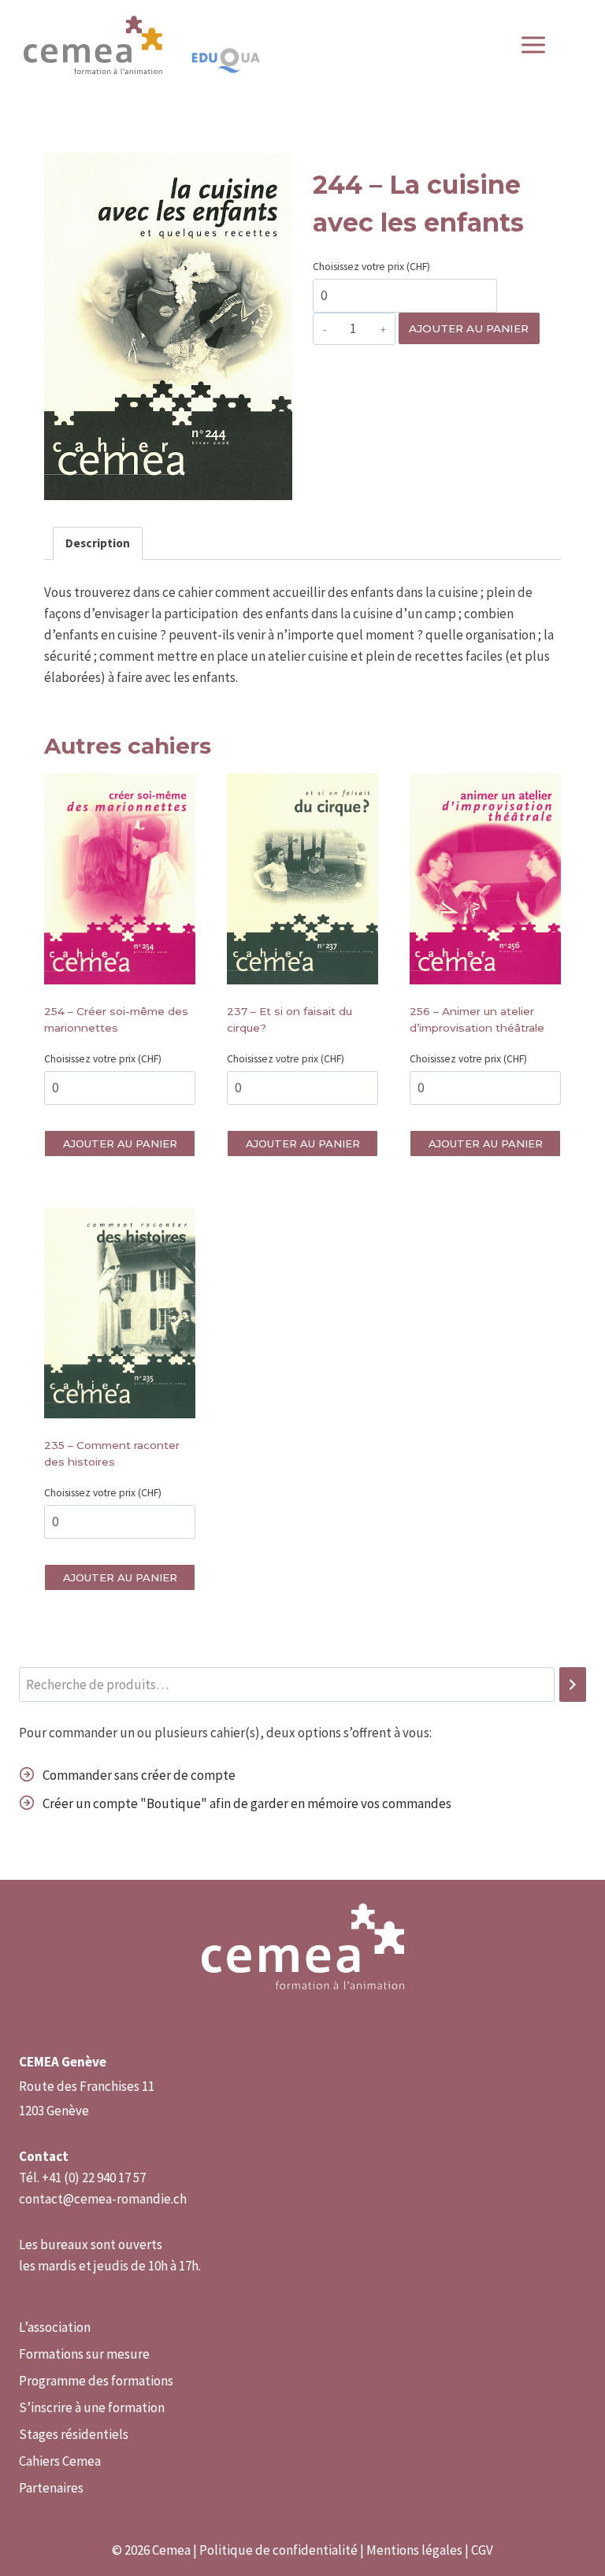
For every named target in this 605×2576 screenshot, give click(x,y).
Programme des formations (96, 2381)
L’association (55, 2327)
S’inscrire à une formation (92, 2407)
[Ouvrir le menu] (541, 45)
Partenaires (51, 2488)
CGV (482, 2550)
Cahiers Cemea (60, 2461)
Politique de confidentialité (278, 2550)
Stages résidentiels (74, 2434)
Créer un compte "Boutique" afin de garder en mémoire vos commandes (247, 1803)
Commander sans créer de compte (139, 1775)
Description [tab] (98, 543)
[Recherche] (573, 1685)
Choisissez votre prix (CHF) (371, 267)
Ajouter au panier (469, 328)
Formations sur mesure (84, 2354)
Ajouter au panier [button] (120, 1143)
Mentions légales (414, 2550)
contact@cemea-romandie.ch (103, 2199)
